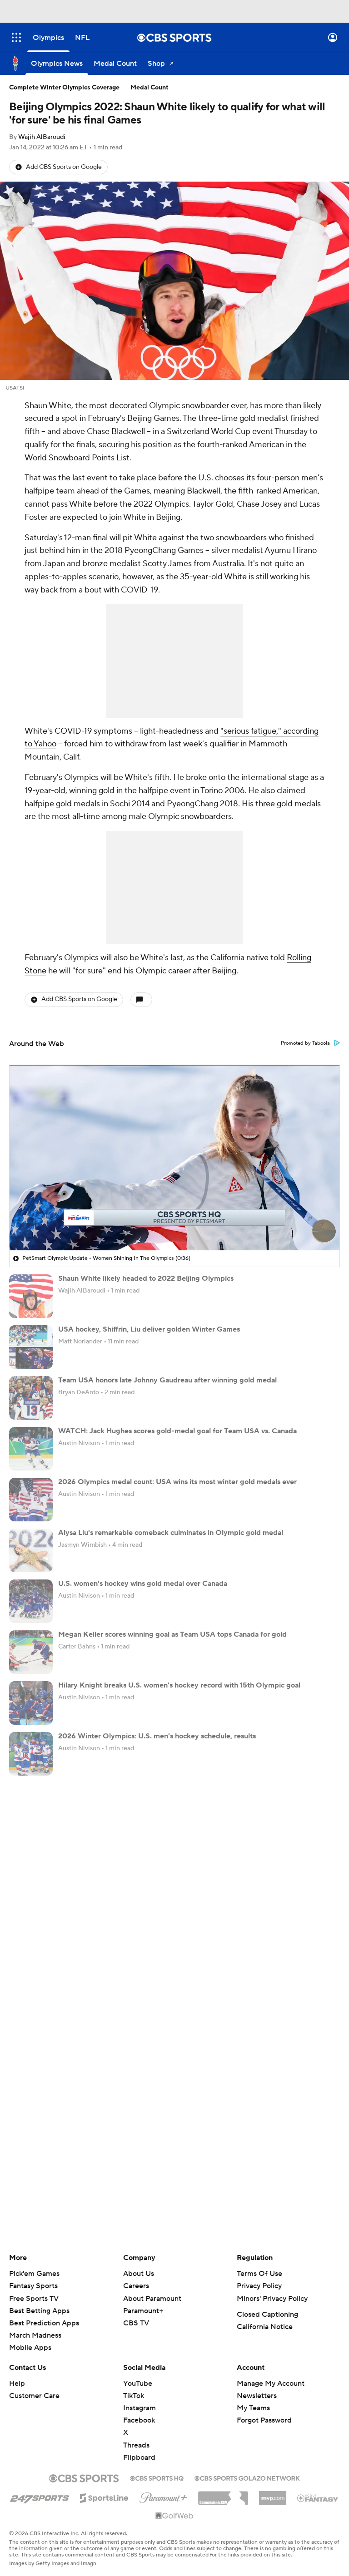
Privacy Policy (259, 2286)
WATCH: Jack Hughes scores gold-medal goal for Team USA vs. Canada (177, 1431)
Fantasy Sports (33, 2286)
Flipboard (139, 2458)
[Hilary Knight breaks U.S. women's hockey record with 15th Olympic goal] (31, 1703)
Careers (136, 2286)
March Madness (35, 2335)
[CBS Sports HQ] (157, 2477)
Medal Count (150, 88)
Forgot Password (264, 2420)
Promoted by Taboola (305, 1043)
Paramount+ (143, 2311)
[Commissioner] (223, 2495)
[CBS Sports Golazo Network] (247, 2477)
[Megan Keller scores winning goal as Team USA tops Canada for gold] (31, 1652)
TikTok (134, 2396)
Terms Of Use (259, 2274)
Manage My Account (271, 2384)
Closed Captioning (267, 2314)
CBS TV (136, 2323)
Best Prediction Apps (44, 2323)
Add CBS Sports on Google (64, 167)
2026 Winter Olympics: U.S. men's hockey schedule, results (157, 1736)
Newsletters (257, 2396)
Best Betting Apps (39, 2311)
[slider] (174, 1224)
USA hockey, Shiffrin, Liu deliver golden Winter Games (149, 1329)
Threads (136, 2445)
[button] (16, 37)
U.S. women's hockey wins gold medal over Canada (143, 1584)
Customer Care (34, 2396)
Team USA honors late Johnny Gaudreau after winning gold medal (167, 1380)
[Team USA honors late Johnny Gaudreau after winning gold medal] (31, 1398)
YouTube (138, 2384)
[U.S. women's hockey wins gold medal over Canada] (31, 1601)
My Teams (253, 2408)
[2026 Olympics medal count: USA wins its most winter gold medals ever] (31, 1500)
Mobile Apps (30, 2348)
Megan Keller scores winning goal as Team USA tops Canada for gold (172, 1634)
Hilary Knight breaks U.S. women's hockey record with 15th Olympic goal (179, 1685)
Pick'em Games (34, 2274)
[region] (174, 1158)
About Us (139, 2274)
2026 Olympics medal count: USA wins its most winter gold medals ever (177, 1482)
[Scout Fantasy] (318, 2497)
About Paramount (152, 2299)
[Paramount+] (163, 2496)
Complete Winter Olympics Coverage (64, 88)
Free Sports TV (34, 2299)
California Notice (265, 2327)
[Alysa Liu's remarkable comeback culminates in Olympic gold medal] (31, 1550)
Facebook (139, 2420)
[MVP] (273, 2495)
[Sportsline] (104, 2497)
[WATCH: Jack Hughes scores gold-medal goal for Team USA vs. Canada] (31, 1449)
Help (17, 2384)
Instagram (140, 2408)
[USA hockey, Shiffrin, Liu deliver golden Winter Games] (31, 1347)
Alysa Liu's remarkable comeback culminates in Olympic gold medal (171, 1533)
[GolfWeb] (174, 2516)
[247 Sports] (40, 2497)
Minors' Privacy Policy (272, 2299)
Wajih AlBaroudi (42, 137)
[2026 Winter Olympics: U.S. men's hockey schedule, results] (31, 1754)
